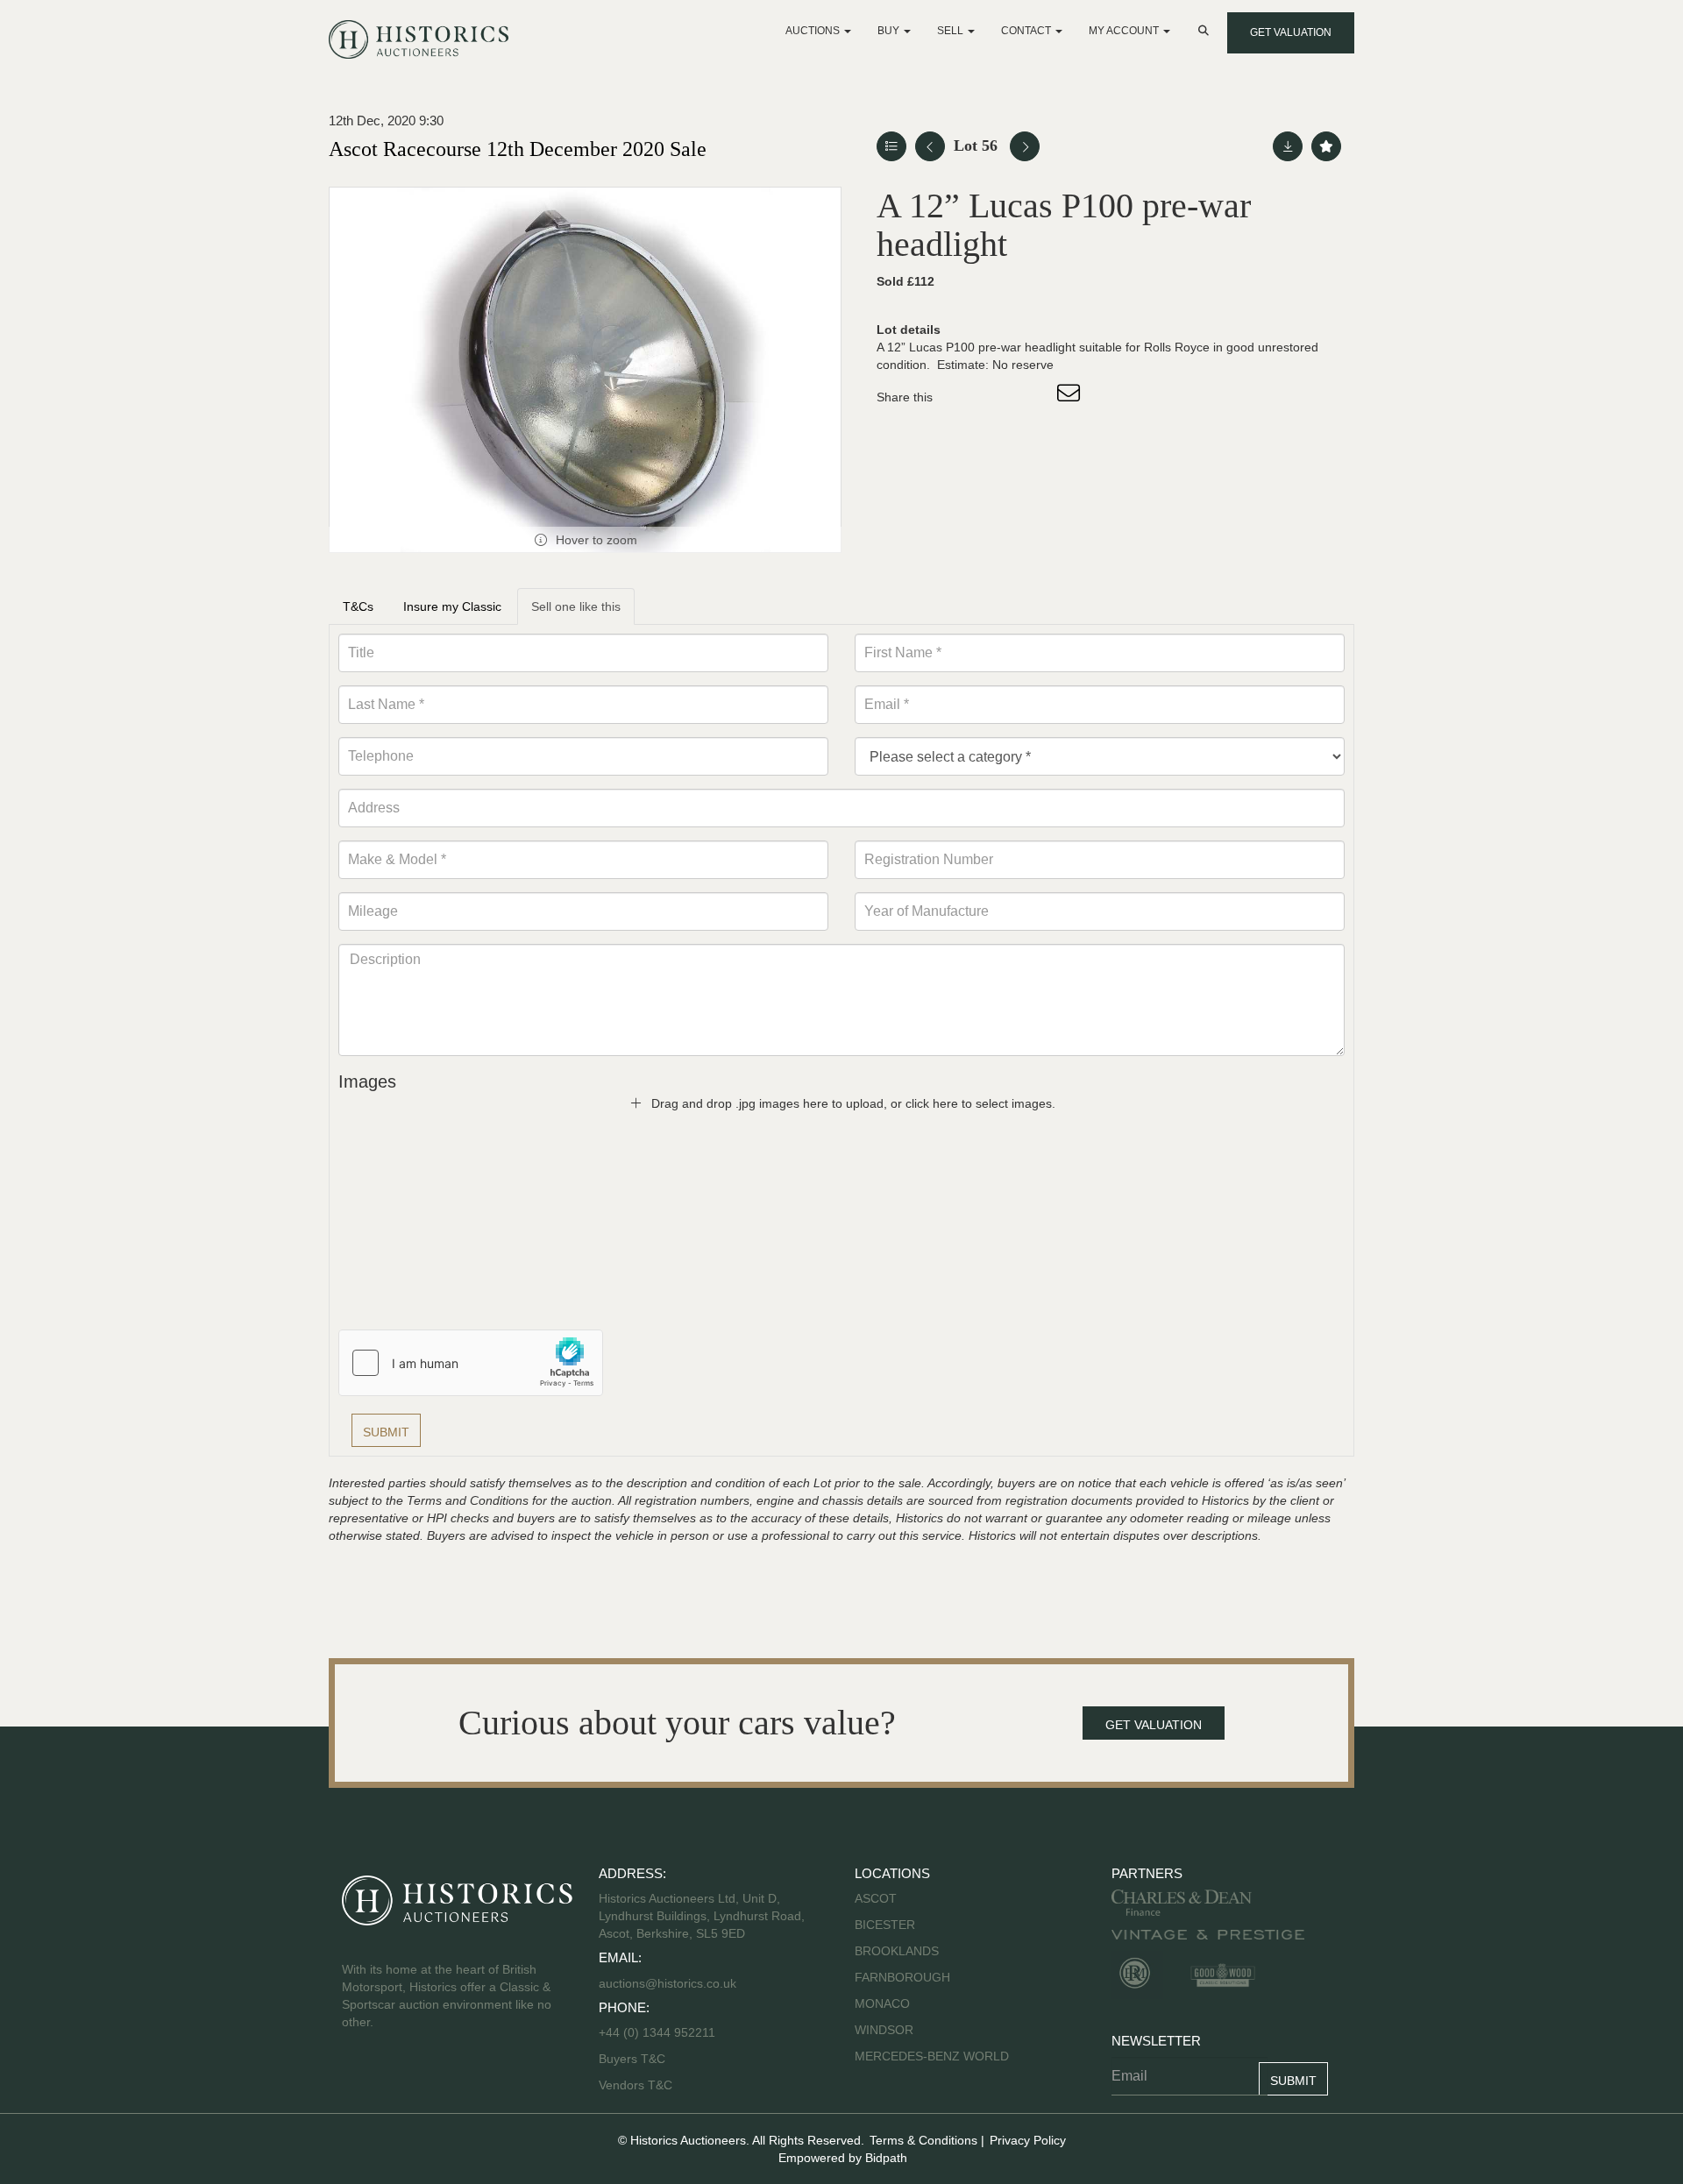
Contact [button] (1027, 31)
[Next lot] (1025, 146)
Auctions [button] (814, 31)
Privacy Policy (1028, 2140)
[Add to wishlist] (1326, 146)
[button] (1205, 31)
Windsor (884, 2030)
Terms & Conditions (923, 2140)
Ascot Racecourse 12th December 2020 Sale (518, 149)
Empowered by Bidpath (843, 2158)
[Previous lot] (930, 146)
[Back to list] (891, 146)
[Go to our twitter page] (395, 2078)
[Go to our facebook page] (359, 2078)
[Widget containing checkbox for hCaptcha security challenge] (471, 1363)
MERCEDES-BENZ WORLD (932, 2056)
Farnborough (902, 1977)
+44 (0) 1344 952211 (657, 2032)
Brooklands (897, 1951)
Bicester (885, 1925)
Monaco (882, 2003)
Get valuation (1291, 32)
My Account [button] (1125, 31)
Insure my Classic (452, 606)
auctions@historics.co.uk (668, 1983)
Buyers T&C (632, 2059)
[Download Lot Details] (1288, 146)
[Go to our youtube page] (431, 2078)
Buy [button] (890, 31)
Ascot (876, 1898)
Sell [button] (952, 31)
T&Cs (358, 606)
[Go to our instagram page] (1034, 397)
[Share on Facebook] (962, 397)
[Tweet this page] (998, 397)
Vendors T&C (637, 2085)
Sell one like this (576, 606)
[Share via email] (1071, 397)
